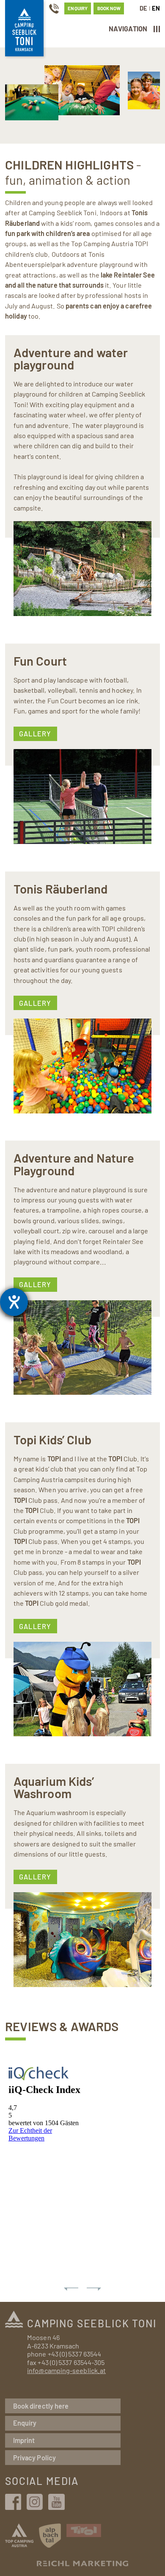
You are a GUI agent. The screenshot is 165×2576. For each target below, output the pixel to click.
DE (143, 8)
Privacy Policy (34, 2458)
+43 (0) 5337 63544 (74, 2354)
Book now (109, 8)
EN (156, 8)
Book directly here (41, 2406)
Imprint (24, 2440)
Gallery (35, 734)
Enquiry (77, 8)
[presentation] (71, 2289)
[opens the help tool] (14, 1302)
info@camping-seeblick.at (66, 2370)
